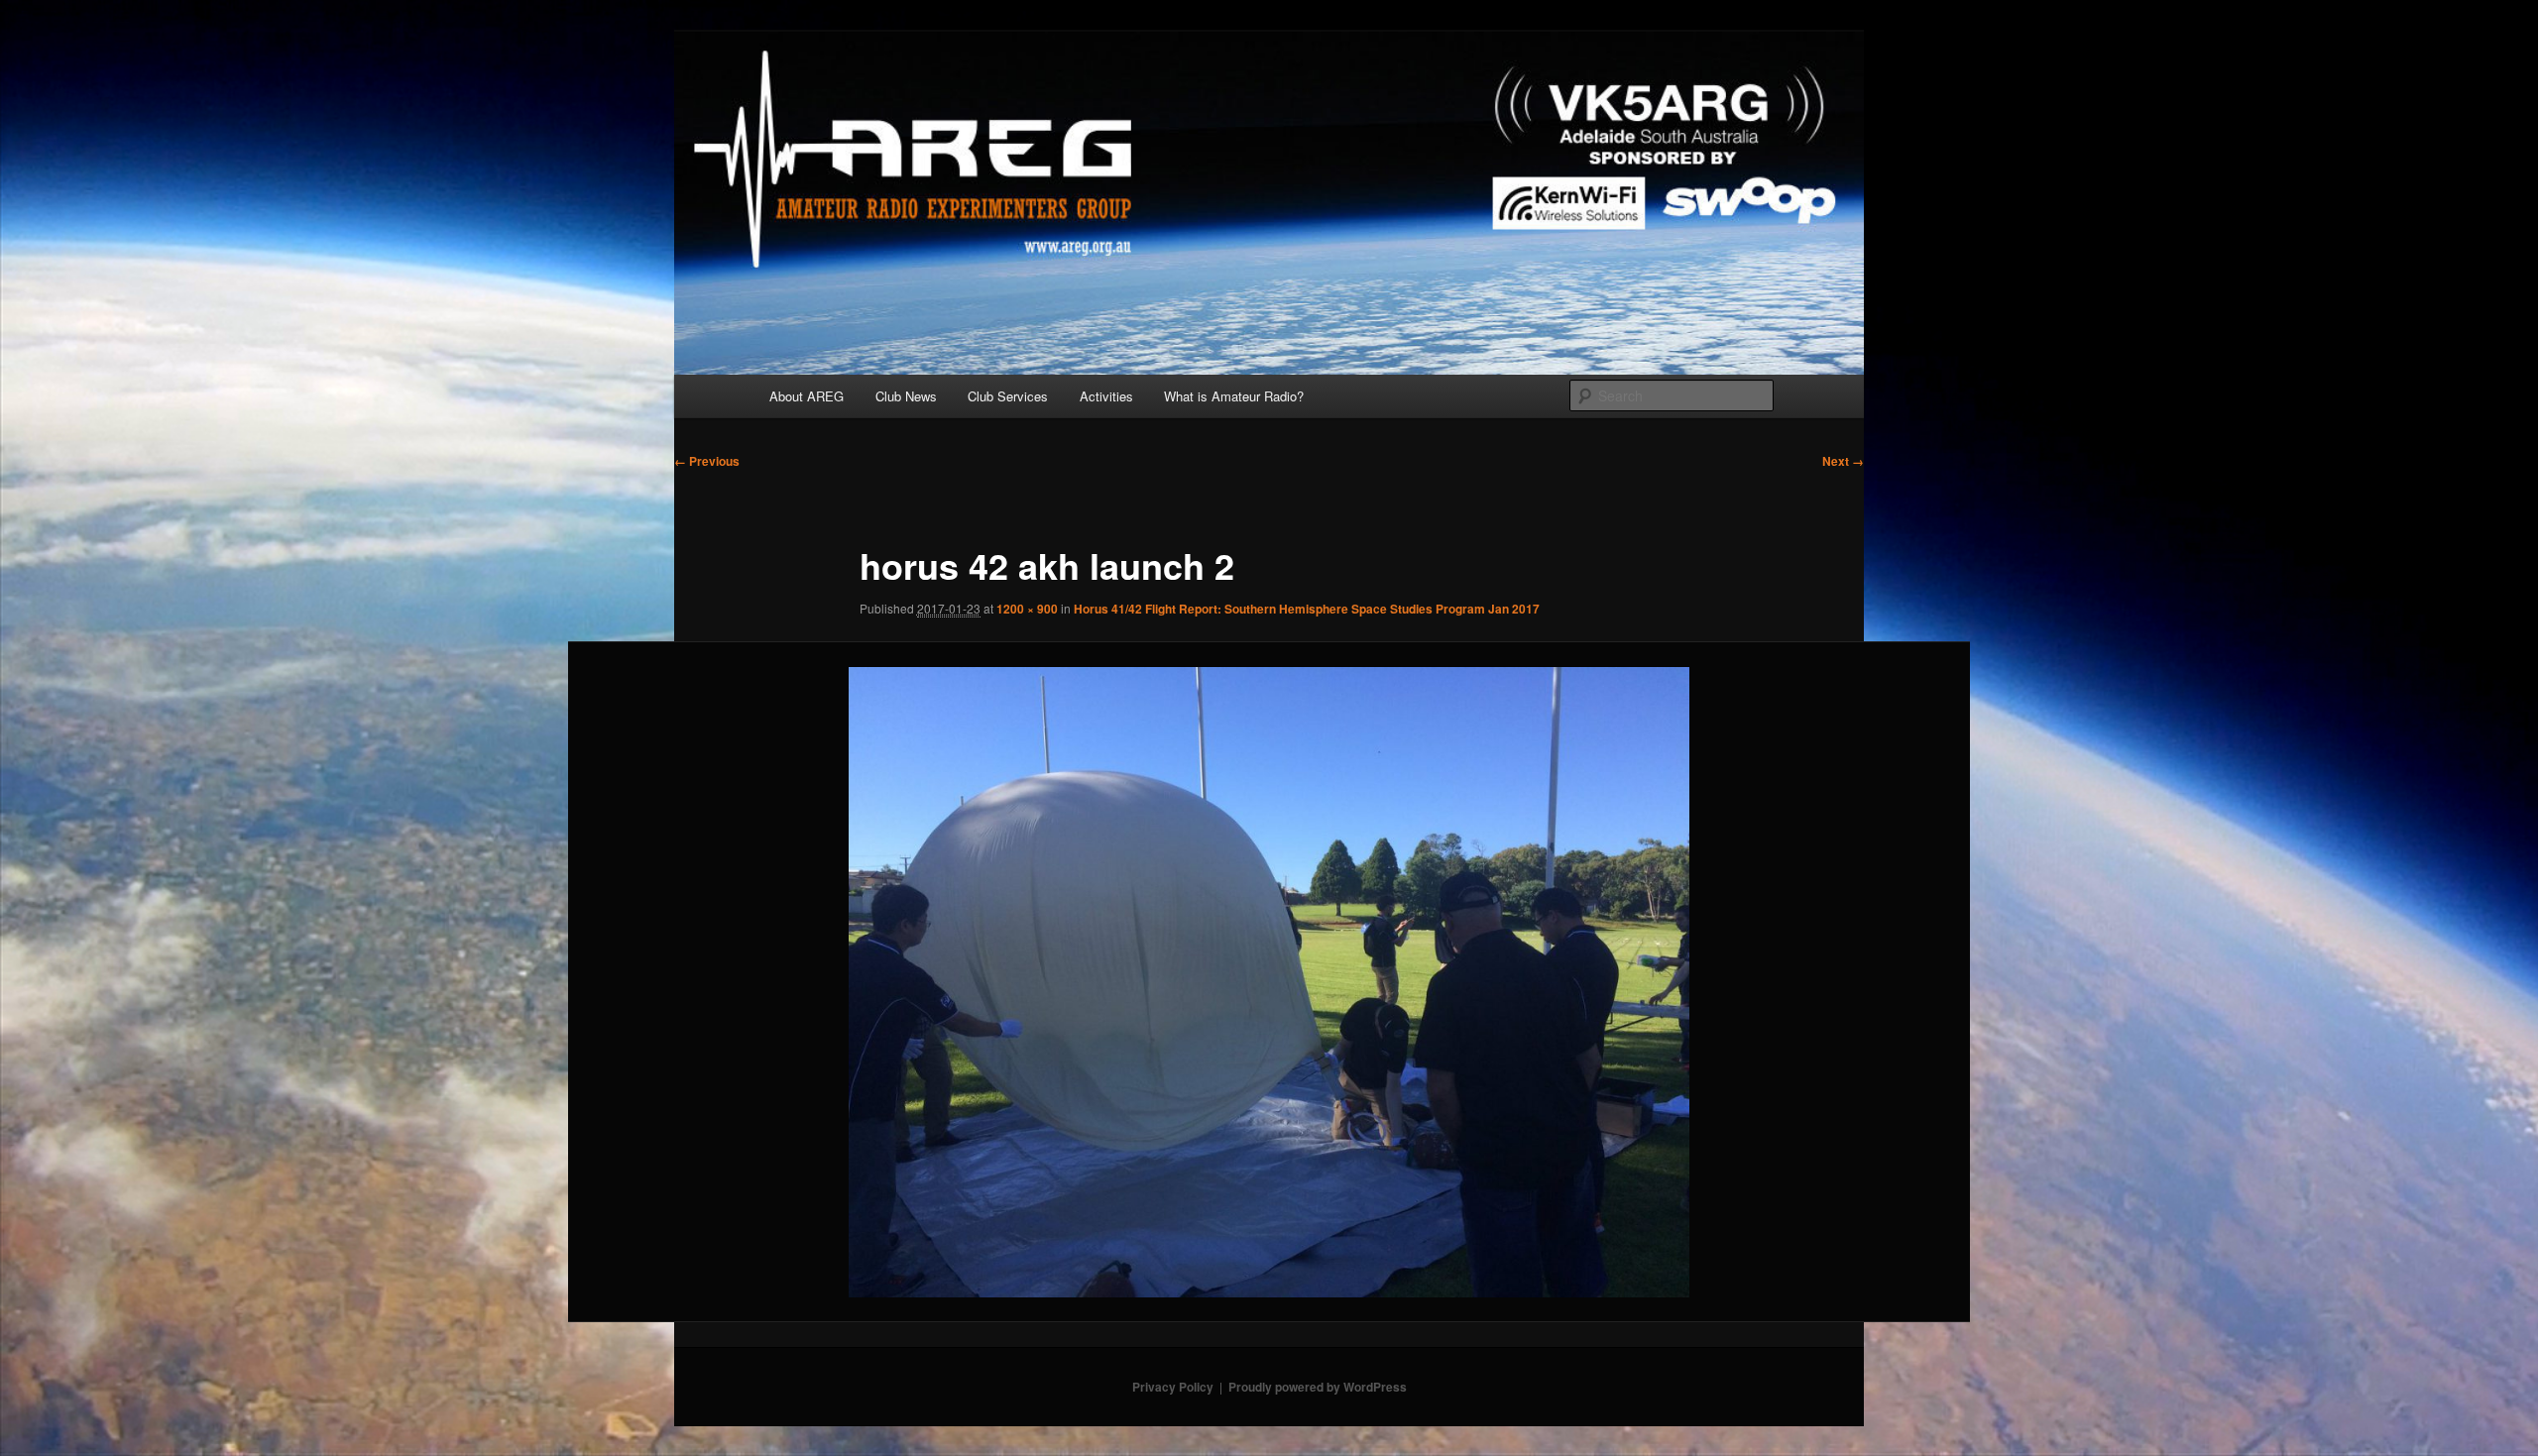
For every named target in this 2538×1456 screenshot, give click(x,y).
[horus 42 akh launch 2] (1269, 982)
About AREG (807, 396)
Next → (1843, 461)
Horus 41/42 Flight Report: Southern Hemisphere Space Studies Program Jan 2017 (1307, 609)
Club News (906, 396)
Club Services (1008, 396)
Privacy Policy (1173, 1387)
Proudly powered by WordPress (1318, 1387)
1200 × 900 (1027, 609)
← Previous (707, 461)
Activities (1106, 396)
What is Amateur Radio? (1234, 396)
